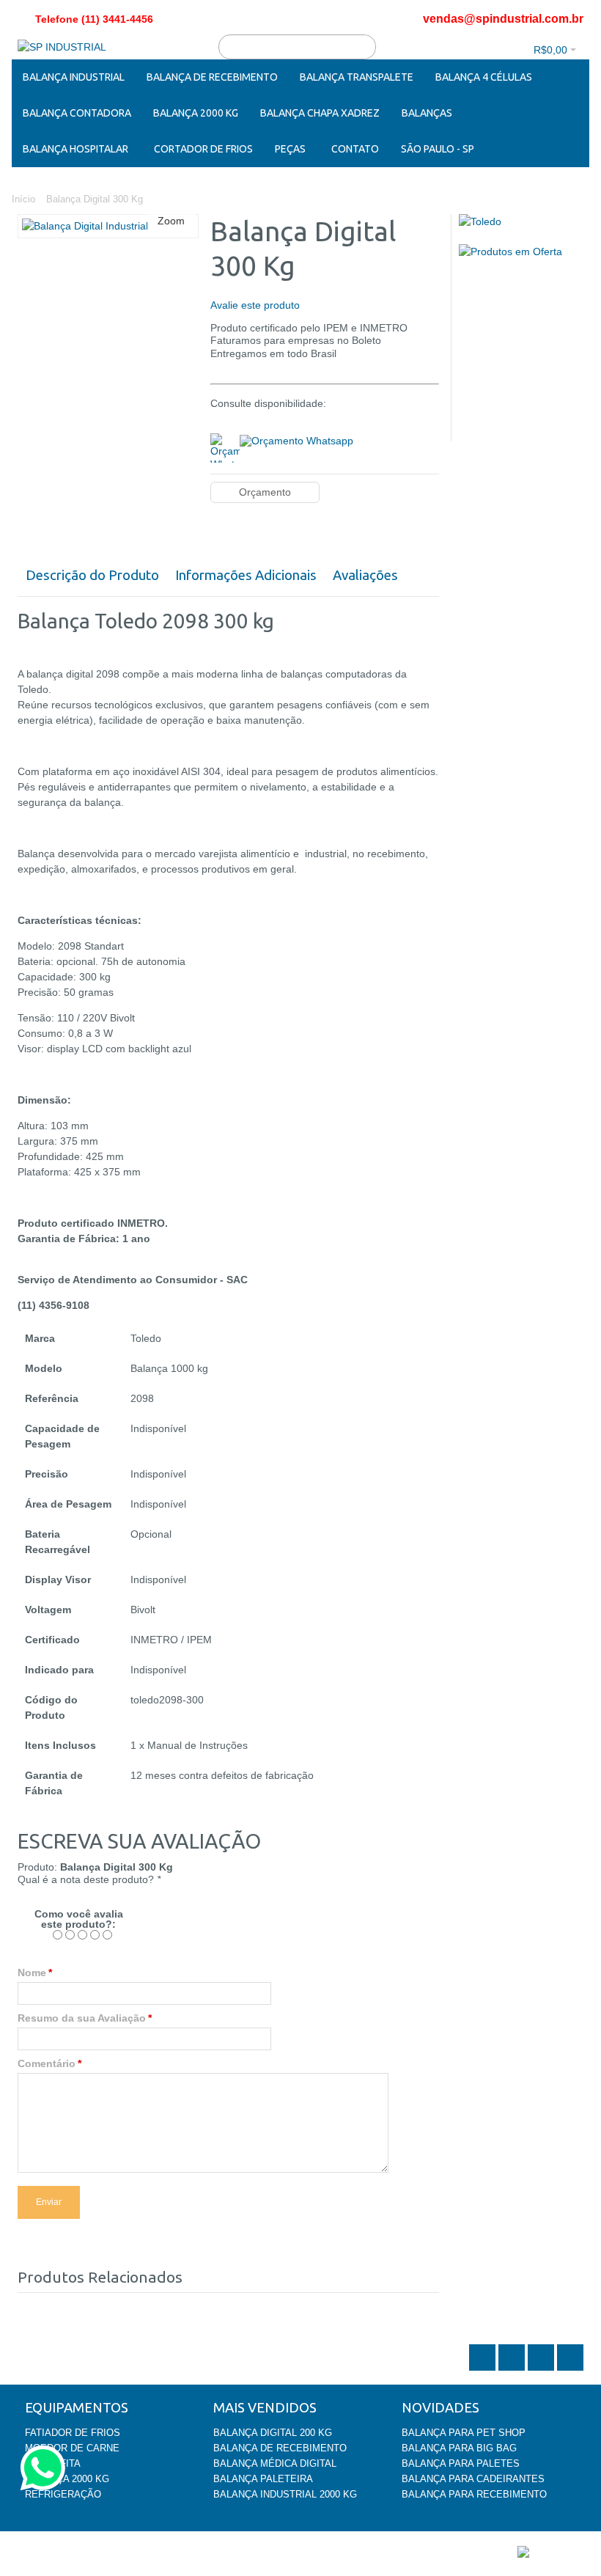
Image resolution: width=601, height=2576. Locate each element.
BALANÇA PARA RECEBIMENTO (474, 2494)
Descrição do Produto (92, 575)
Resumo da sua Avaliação (82, 2018)
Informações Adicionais (246, 575)
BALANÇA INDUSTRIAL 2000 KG (285, 2494)
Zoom (171, 221)
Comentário (47, 2063)
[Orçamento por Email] (296, 439)
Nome (32, 1973)
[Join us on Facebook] (513, 2369)
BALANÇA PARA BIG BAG (459, 2448)
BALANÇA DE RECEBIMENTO (280, 2448)
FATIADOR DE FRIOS (73, 2433)
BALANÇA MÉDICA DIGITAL (275, 2463)
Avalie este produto (255, 305)
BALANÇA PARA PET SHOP (464, 2433)
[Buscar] (364, 47)
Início (23, 199)
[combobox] (297, 47)
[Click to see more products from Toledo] (521, 222)
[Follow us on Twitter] (484, 2369)
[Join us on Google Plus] (542, 2369)
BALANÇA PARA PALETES (461, 2463)
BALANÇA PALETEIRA (263, 2479)
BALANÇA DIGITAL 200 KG (273, 2433)
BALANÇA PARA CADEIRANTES (473, 2479)
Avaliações (365, 575)
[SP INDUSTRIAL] (62, 47)
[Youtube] (570, 2369)
